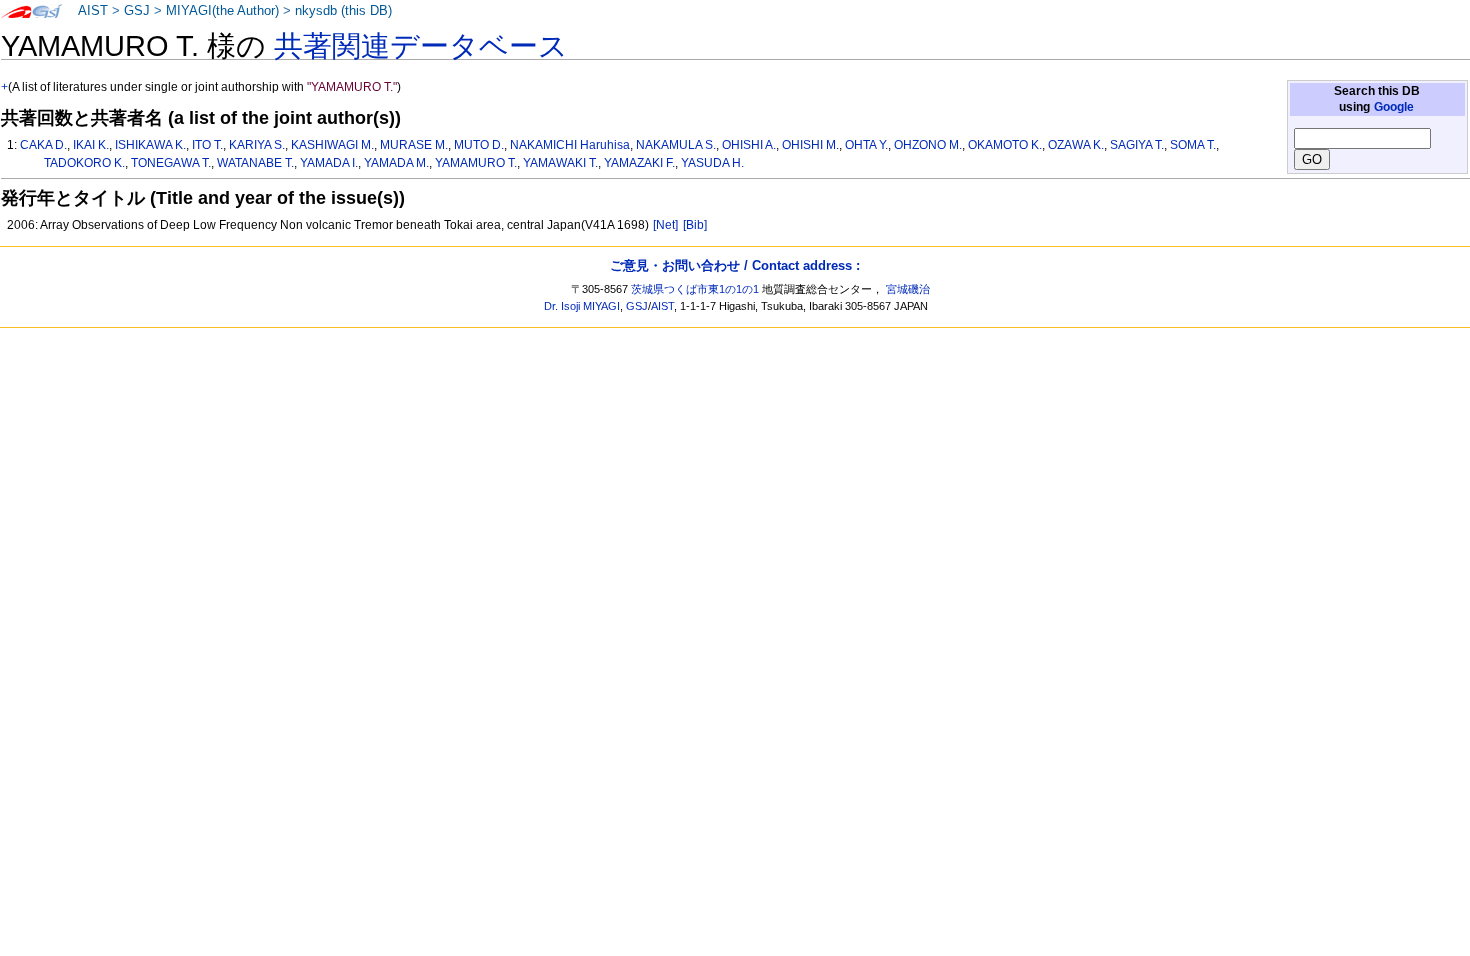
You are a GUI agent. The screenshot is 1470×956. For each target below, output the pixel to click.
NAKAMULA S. (676, 145)
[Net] (665, 225)
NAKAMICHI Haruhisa (570, 145)
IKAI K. (91, 145)
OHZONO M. (928, 145)
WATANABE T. (255, 163)
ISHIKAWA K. (150, 145)
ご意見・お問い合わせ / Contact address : (735, 265)
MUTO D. (479, 145)
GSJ (137, 11)
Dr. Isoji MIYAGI (582, 306)
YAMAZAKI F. (639, 163)
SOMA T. (1193, 145)
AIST (93, 11)
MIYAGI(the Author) (222, 11)
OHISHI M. (810, 145)
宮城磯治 (908, 289)
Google (1394, 107)
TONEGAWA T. (171, 163)
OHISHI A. (749, 145)
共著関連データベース (421, 46)
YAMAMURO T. (476, 163)
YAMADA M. (396, 163)
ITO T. (207, 145)
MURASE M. (414, 145)
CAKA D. (43, 145)
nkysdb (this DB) (343, 11)
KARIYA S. (257, 145)
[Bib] (695, 225)
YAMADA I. (329, 163)
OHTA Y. (866, 145)
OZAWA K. (1076, 145)
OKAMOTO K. (1005, 145)
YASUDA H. (712, 163)
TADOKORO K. (84, 163)
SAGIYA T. (1137, 145)
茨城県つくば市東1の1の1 (695, 289)
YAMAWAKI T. (560, 163)
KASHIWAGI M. (332, 145)
